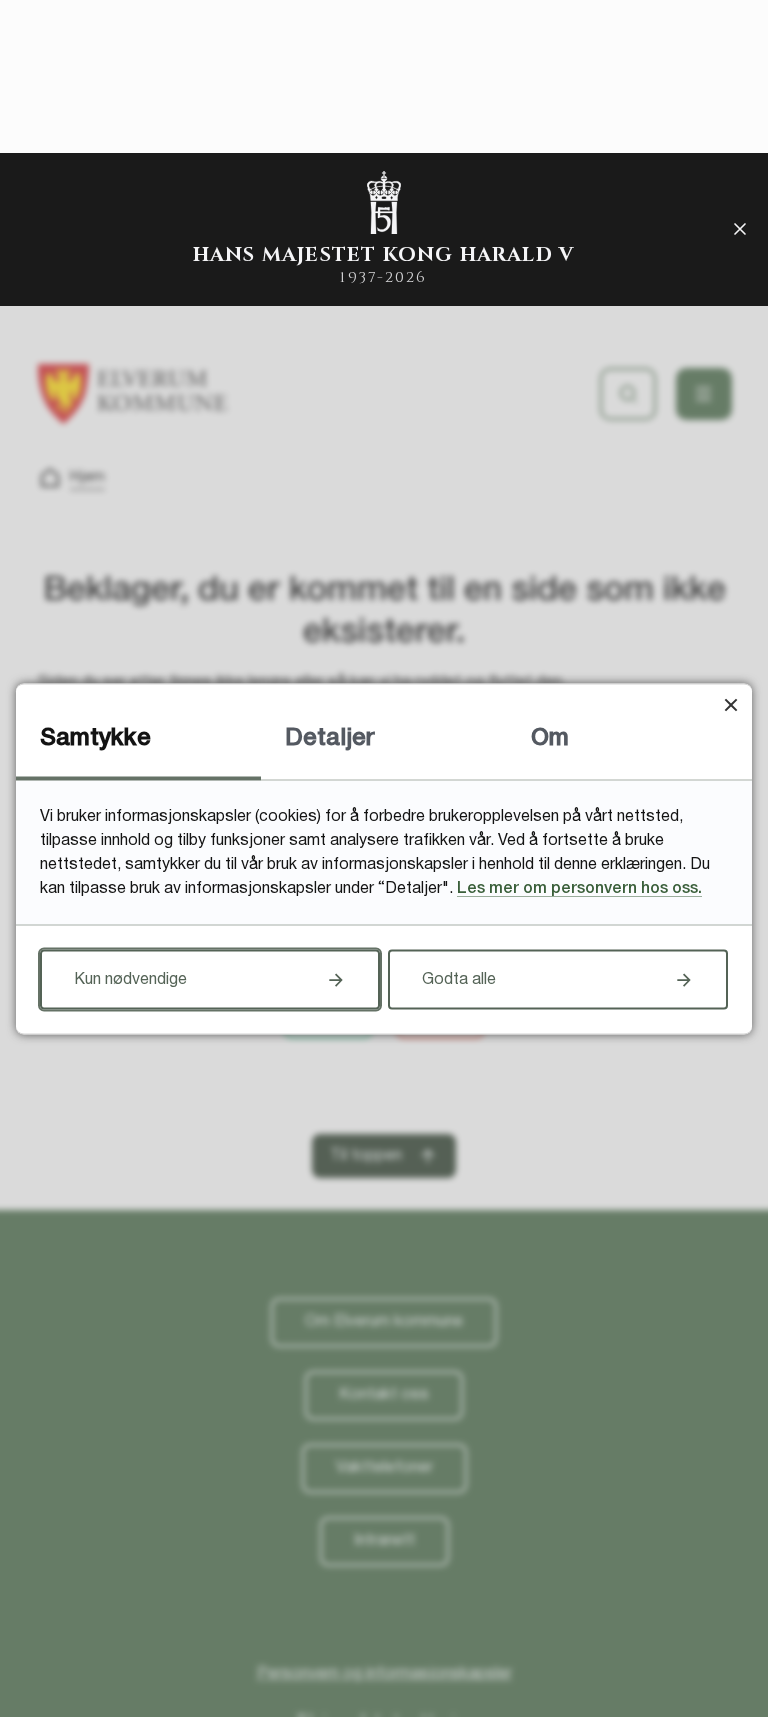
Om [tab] (550, 738)
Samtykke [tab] (95, 738)
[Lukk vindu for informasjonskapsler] (730, 704)
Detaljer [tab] (330, 738)
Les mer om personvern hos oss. (579, 888)
